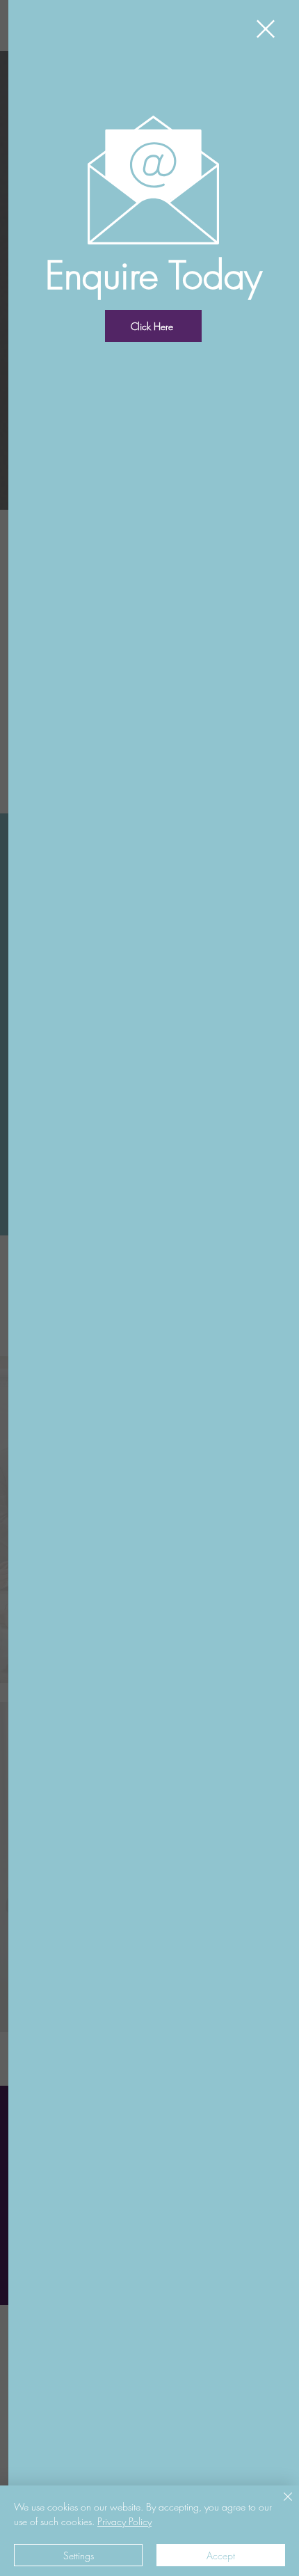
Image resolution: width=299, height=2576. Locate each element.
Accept (221, 2555)
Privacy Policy (124, 2521)
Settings (79, 2555)
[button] (266, 29)
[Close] (280, 2505)
